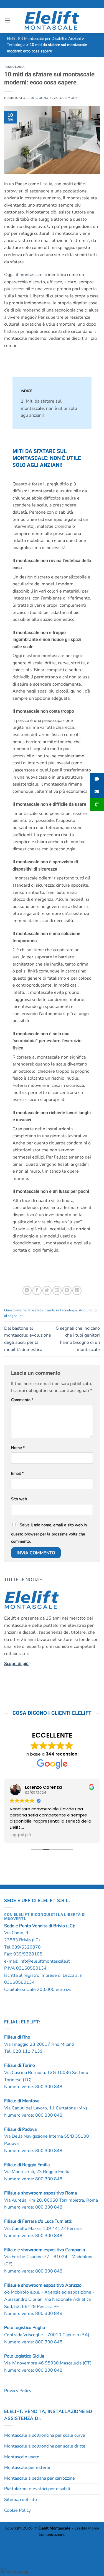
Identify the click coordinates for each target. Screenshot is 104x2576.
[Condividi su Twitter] (47, 1290)
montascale (31, 275)
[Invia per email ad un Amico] (57, 1290)
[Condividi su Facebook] (37, 1290)
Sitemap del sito (21, 2500)
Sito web (19, 1499)
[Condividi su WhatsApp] (27, 1290)
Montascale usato (22, 2457)
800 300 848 (49, 2087)
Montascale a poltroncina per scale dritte (45, 2446)
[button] (7, 20)
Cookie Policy (17, 2510)
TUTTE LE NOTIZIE (24, 1580)
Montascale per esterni (27, 2467)
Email (17, 1473)
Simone (71, 98)
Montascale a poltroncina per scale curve (45, 2435)
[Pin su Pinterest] (67, 1290)
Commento (22, 1400)
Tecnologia (14, 67)
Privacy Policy (18, 2391)
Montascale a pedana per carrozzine (40, 2478)
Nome (18, 1448)
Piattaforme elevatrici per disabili (37, 2489)
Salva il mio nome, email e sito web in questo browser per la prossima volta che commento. (49, 1533)
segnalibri (16, 1316)
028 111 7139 (28, 2051)
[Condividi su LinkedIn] (77, 1290)
